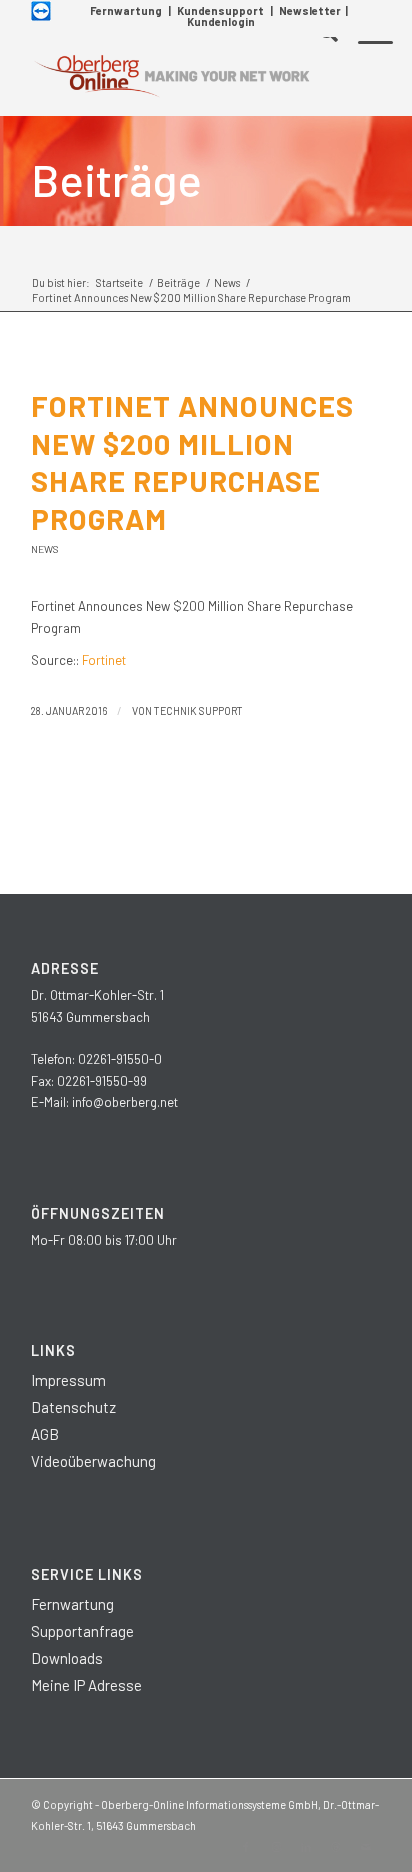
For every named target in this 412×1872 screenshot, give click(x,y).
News (45, 549)
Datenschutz (73, 1407)
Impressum (68, 1380)
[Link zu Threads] (336, 1847)
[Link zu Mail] (366, 1847)
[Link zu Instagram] (276, 1847)
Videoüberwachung (93, 1461)
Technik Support (198, 710)
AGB (45, 1434)
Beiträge (116, 179)
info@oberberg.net (125, 1102)
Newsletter (310, 10)
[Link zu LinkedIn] (306, 1847)
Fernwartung (126, 10)
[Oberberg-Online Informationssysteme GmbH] (171, 76)
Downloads (67, 1658)
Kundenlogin (221, 21)
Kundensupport (220, 10)
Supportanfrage (82, 1631)
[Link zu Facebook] (246, 1847)
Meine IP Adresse (86, 1685)
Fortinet (104, 660)
